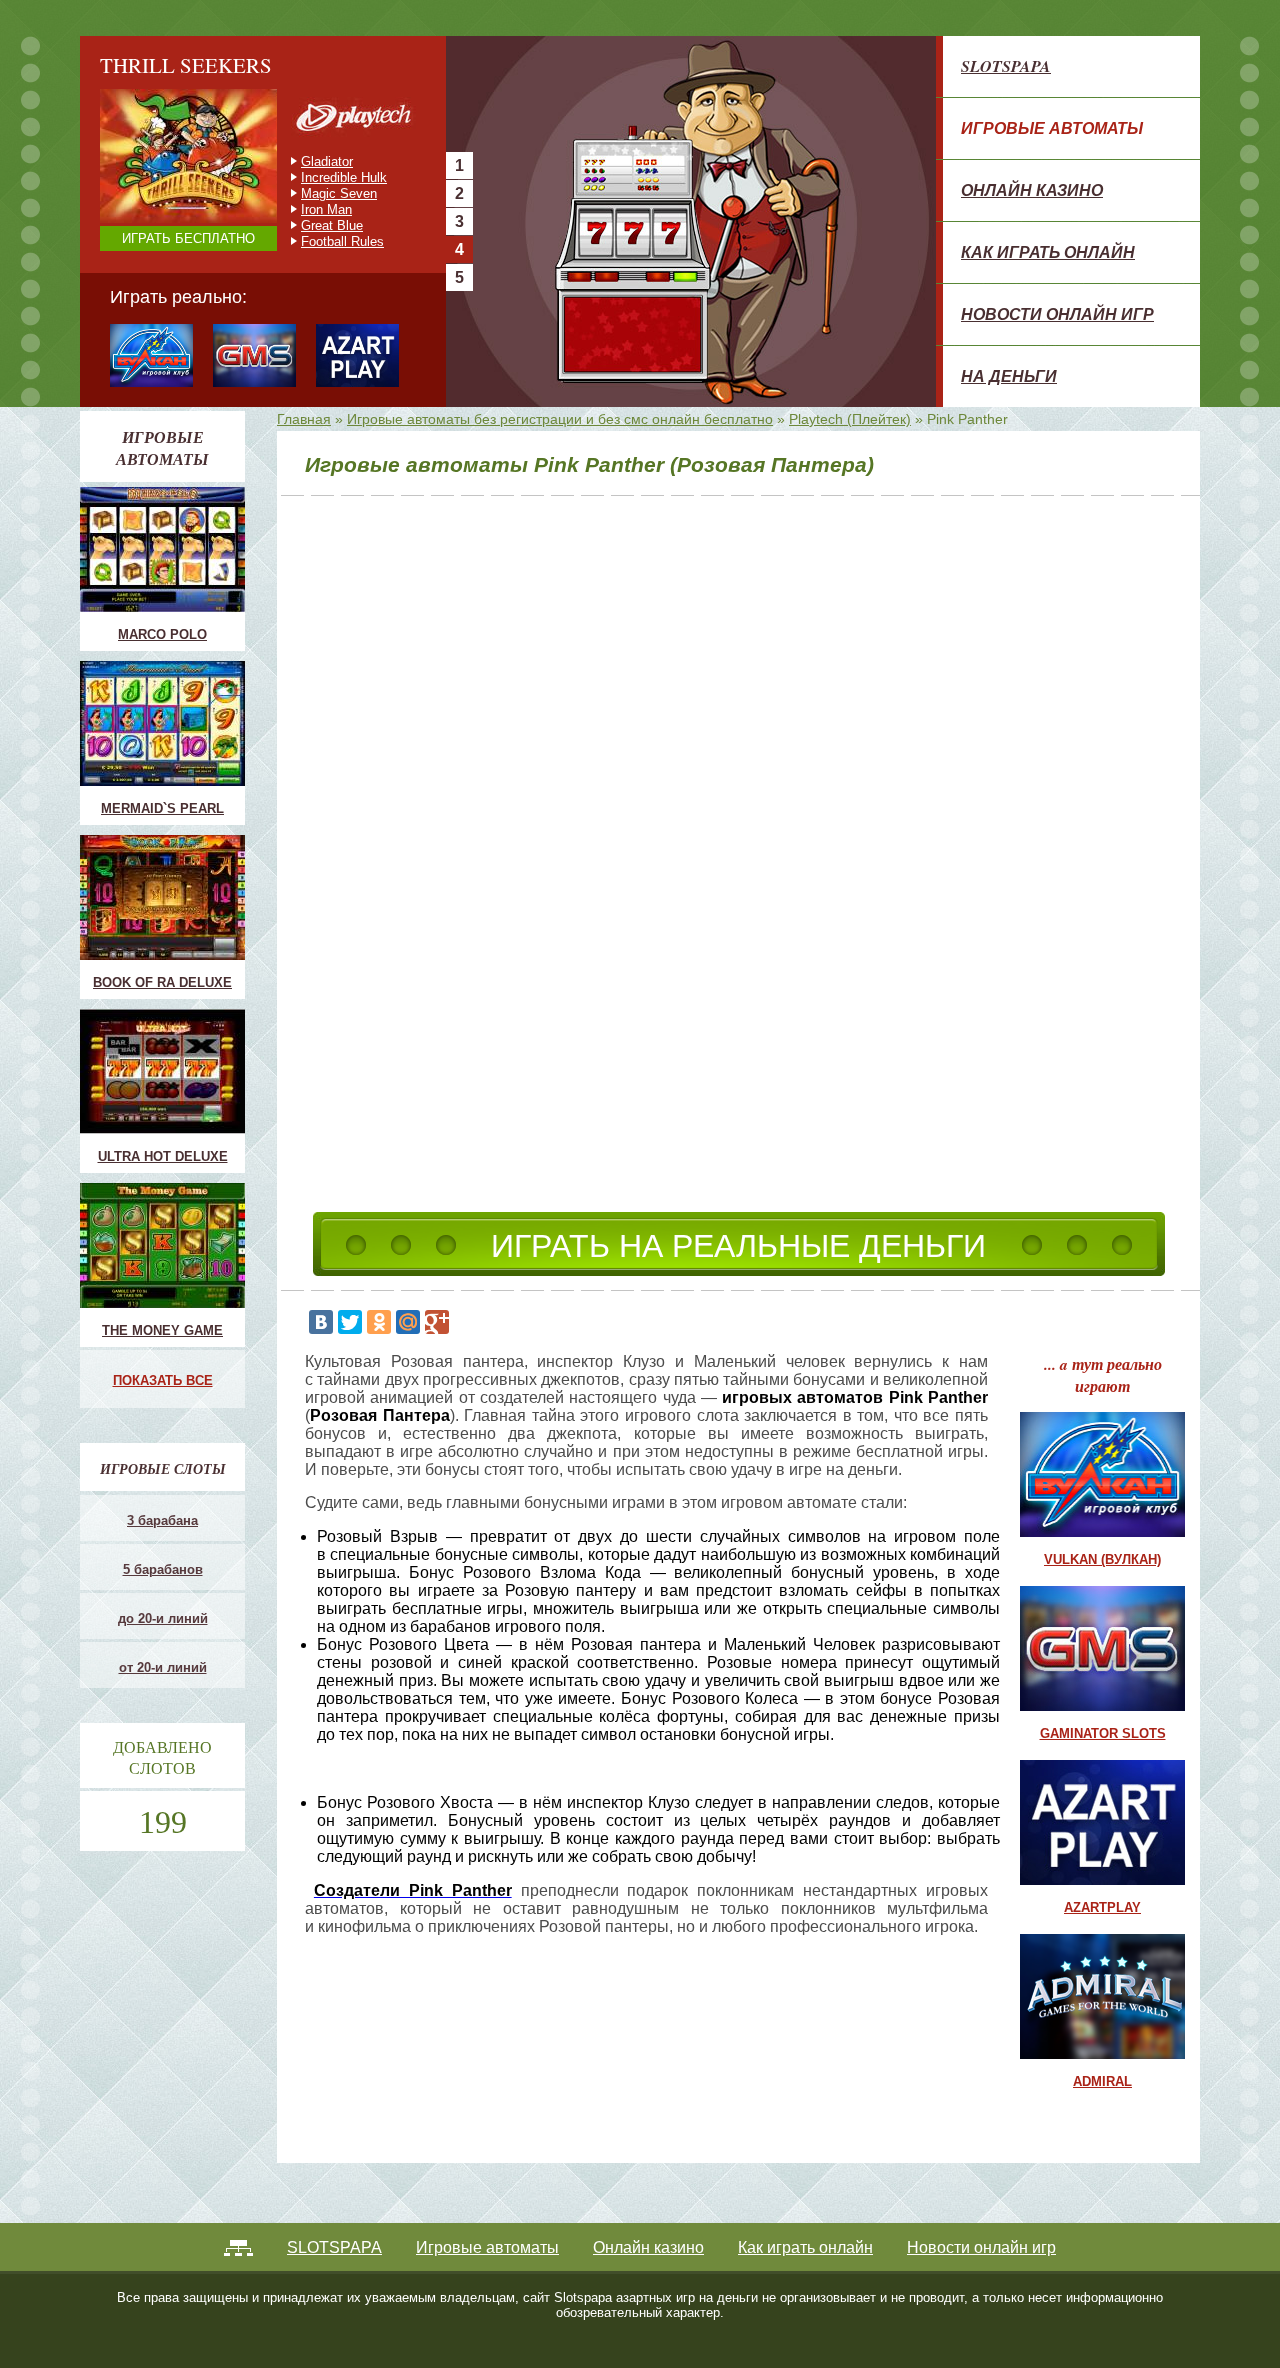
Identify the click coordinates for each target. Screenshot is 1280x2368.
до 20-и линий (163, 1618)
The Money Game (162, 1330)
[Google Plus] (437, 1322)
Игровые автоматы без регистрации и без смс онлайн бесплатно (560, 419)
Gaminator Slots (1103, 1733)
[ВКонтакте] (321, 1322)
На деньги (1009, 376)
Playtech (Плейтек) (850, 419)
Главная (304, 419)
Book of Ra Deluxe (162, 982)
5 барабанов (163, 1569)
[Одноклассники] (379, 1322)
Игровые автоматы (1052, 128)
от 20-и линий (163, 1667)
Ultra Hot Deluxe (163, 1156)
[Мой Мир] (408, 1322)
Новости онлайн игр (1057, 314)
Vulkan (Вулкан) (1102, 1559)
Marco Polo (162, 634)
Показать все (163, 1380)
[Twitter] (350, 1322)
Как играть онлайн (1048, 252)
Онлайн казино (1032, 190)
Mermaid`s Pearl (162, 808)
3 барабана (162, 1520)
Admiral (1102, 2081)
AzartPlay (1102, 1907)
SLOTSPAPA (1006, 66)
